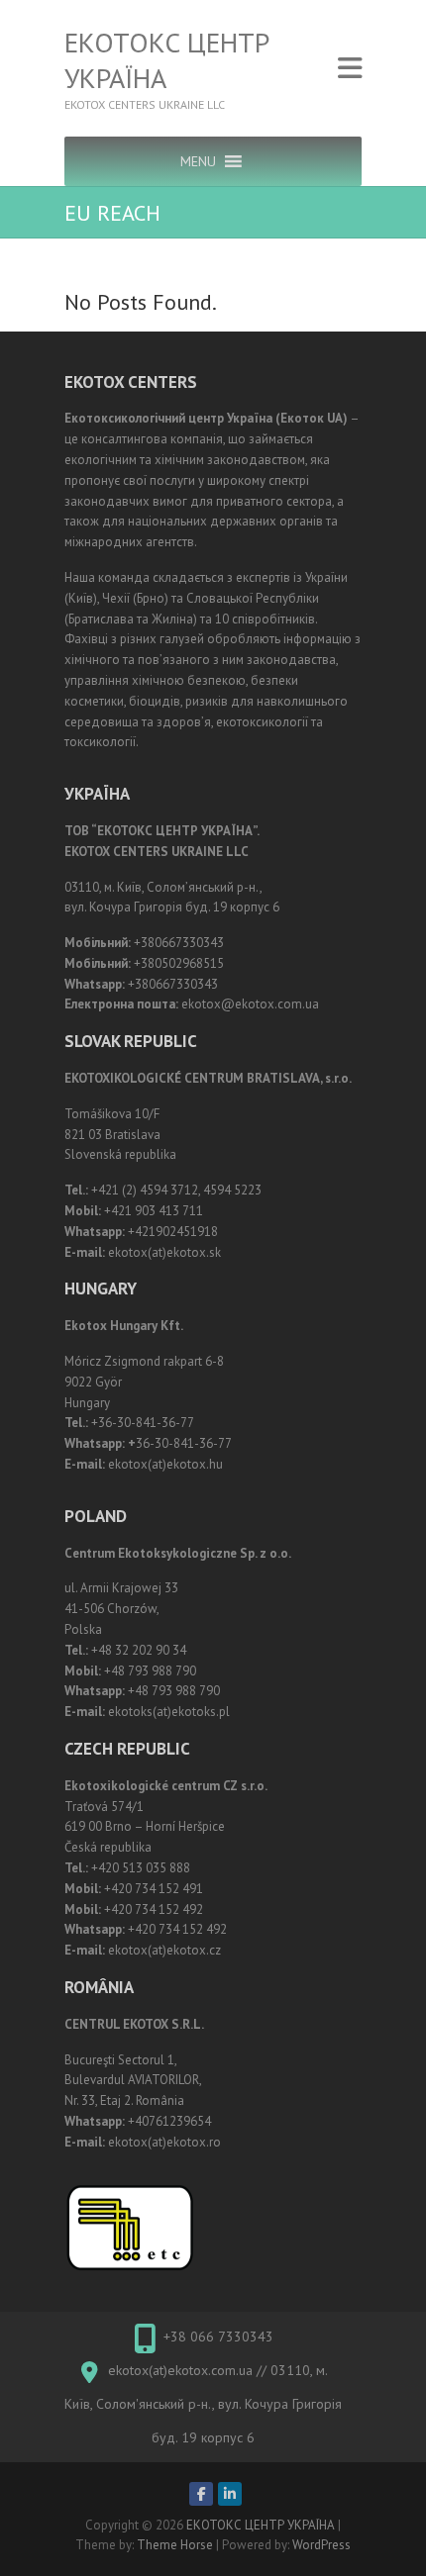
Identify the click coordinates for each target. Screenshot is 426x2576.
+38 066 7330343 (218, 2337)
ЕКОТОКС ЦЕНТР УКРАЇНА (167, 60)
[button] (198, 161)
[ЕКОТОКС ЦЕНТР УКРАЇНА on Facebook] (201, 2494)
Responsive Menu (350, 69)
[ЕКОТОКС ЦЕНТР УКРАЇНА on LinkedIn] (230, 2494)
